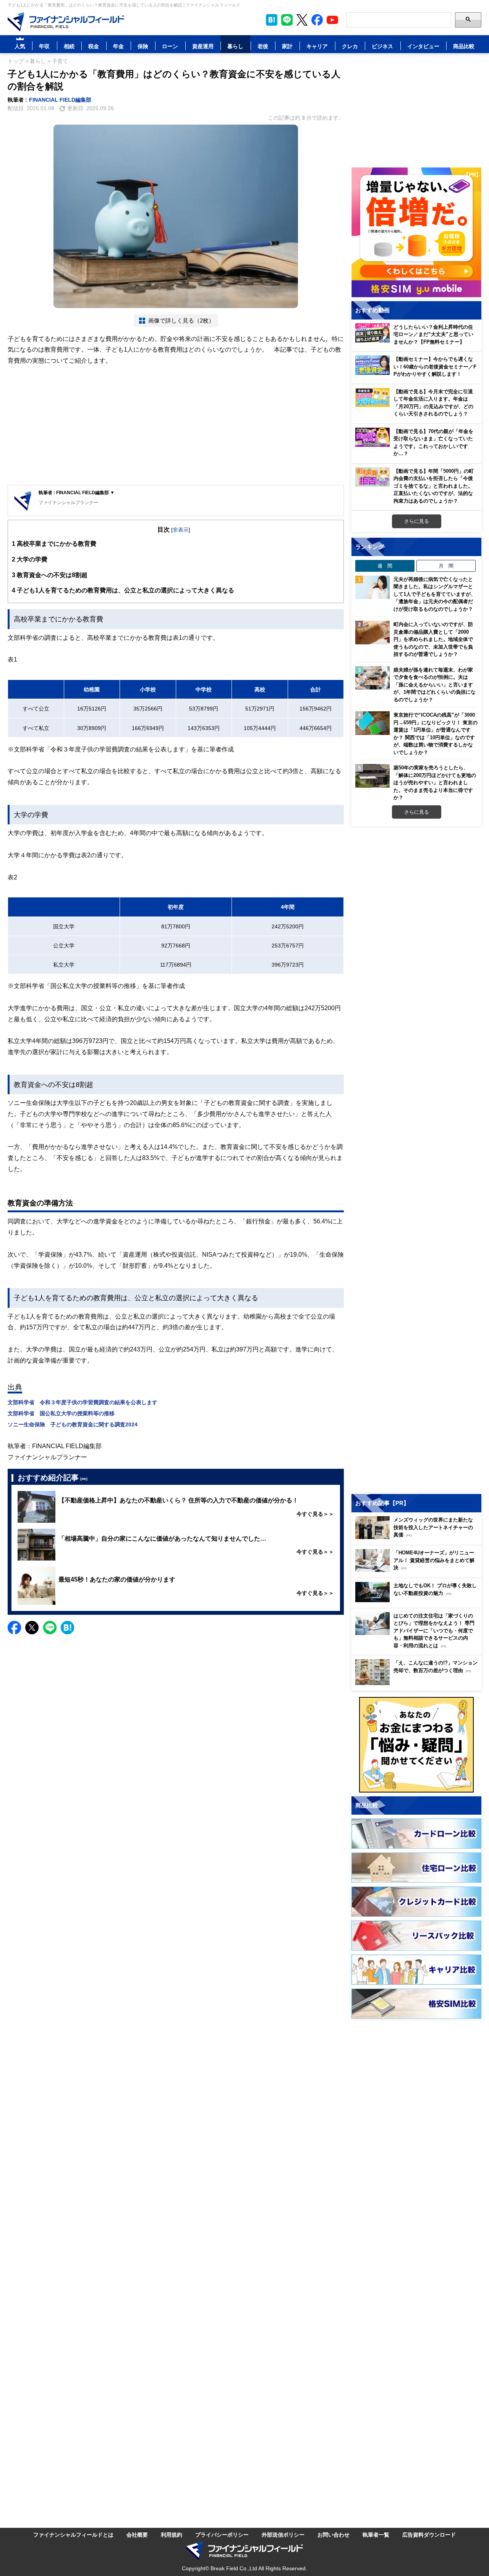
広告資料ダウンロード (429, 2535)
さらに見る (417, 521)
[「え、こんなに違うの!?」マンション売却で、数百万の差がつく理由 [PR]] (418, 1683)
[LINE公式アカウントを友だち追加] (287, 20)
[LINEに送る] (50, 1628)
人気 (20, 46)
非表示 (181, 530)
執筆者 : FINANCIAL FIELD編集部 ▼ (77, 492)
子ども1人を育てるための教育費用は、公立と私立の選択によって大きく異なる (123, 590)
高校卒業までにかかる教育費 (54, 543)
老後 (263, 46)
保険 (143, 46)
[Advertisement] (176, 426)
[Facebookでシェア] (14, 1628)
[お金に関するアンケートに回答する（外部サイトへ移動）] (416, 1745)
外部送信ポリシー (283, 2535)
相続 (69, 46)
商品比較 (464, 46)
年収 (44, 46)
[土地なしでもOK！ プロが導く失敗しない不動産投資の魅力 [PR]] (418, 1600)
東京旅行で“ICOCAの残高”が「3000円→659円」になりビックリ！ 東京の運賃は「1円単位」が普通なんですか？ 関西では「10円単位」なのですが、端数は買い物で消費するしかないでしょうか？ (436, 733)
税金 (94, 46)
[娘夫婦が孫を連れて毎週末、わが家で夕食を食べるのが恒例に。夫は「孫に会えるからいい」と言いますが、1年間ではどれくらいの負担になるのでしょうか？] (372, 678)
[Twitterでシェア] (32, 1628)
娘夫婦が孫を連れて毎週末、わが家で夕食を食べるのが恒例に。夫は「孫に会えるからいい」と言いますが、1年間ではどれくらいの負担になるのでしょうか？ (435, 685)
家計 (287, 46)
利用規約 (172, 2535)
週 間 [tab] (385, 566)
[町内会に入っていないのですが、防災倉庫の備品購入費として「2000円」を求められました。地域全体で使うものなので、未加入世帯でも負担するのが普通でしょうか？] (372, 633)
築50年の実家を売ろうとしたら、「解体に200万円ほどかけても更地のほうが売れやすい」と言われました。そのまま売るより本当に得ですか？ (435, 782)
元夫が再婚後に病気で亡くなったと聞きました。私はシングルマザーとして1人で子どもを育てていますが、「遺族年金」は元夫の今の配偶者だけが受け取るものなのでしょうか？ (435, 594)
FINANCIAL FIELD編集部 (60, 100)
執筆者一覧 (376, 2535)
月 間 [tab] (446, 566)
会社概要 (137, 2535)
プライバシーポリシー (222, 2535)
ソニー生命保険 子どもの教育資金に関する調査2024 (73, 1424)
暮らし (235, 46)
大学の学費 (30, 559)
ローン (170, 46)
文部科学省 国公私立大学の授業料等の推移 (61, 1413)
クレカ (350, 46)
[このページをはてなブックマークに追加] (272, 20)
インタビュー (423, 46)
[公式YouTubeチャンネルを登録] (332, 20)
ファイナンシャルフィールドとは (73, 2535)
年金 (118, 46)
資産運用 (203, 46)
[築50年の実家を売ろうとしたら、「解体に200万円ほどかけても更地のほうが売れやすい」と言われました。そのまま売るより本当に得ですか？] (372, 776)
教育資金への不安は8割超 (50, 575)
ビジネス (382, 46)
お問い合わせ (334, 2535)
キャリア (317, 46)
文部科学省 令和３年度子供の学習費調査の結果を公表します (83, 1402)
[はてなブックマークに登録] (67, 1628)
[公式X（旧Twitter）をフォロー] (302, 20)
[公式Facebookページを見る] (317, 20)
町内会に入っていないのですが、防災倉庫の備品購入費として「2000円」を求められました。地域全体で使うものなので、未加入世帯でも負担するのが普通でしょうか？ (433, 639)
